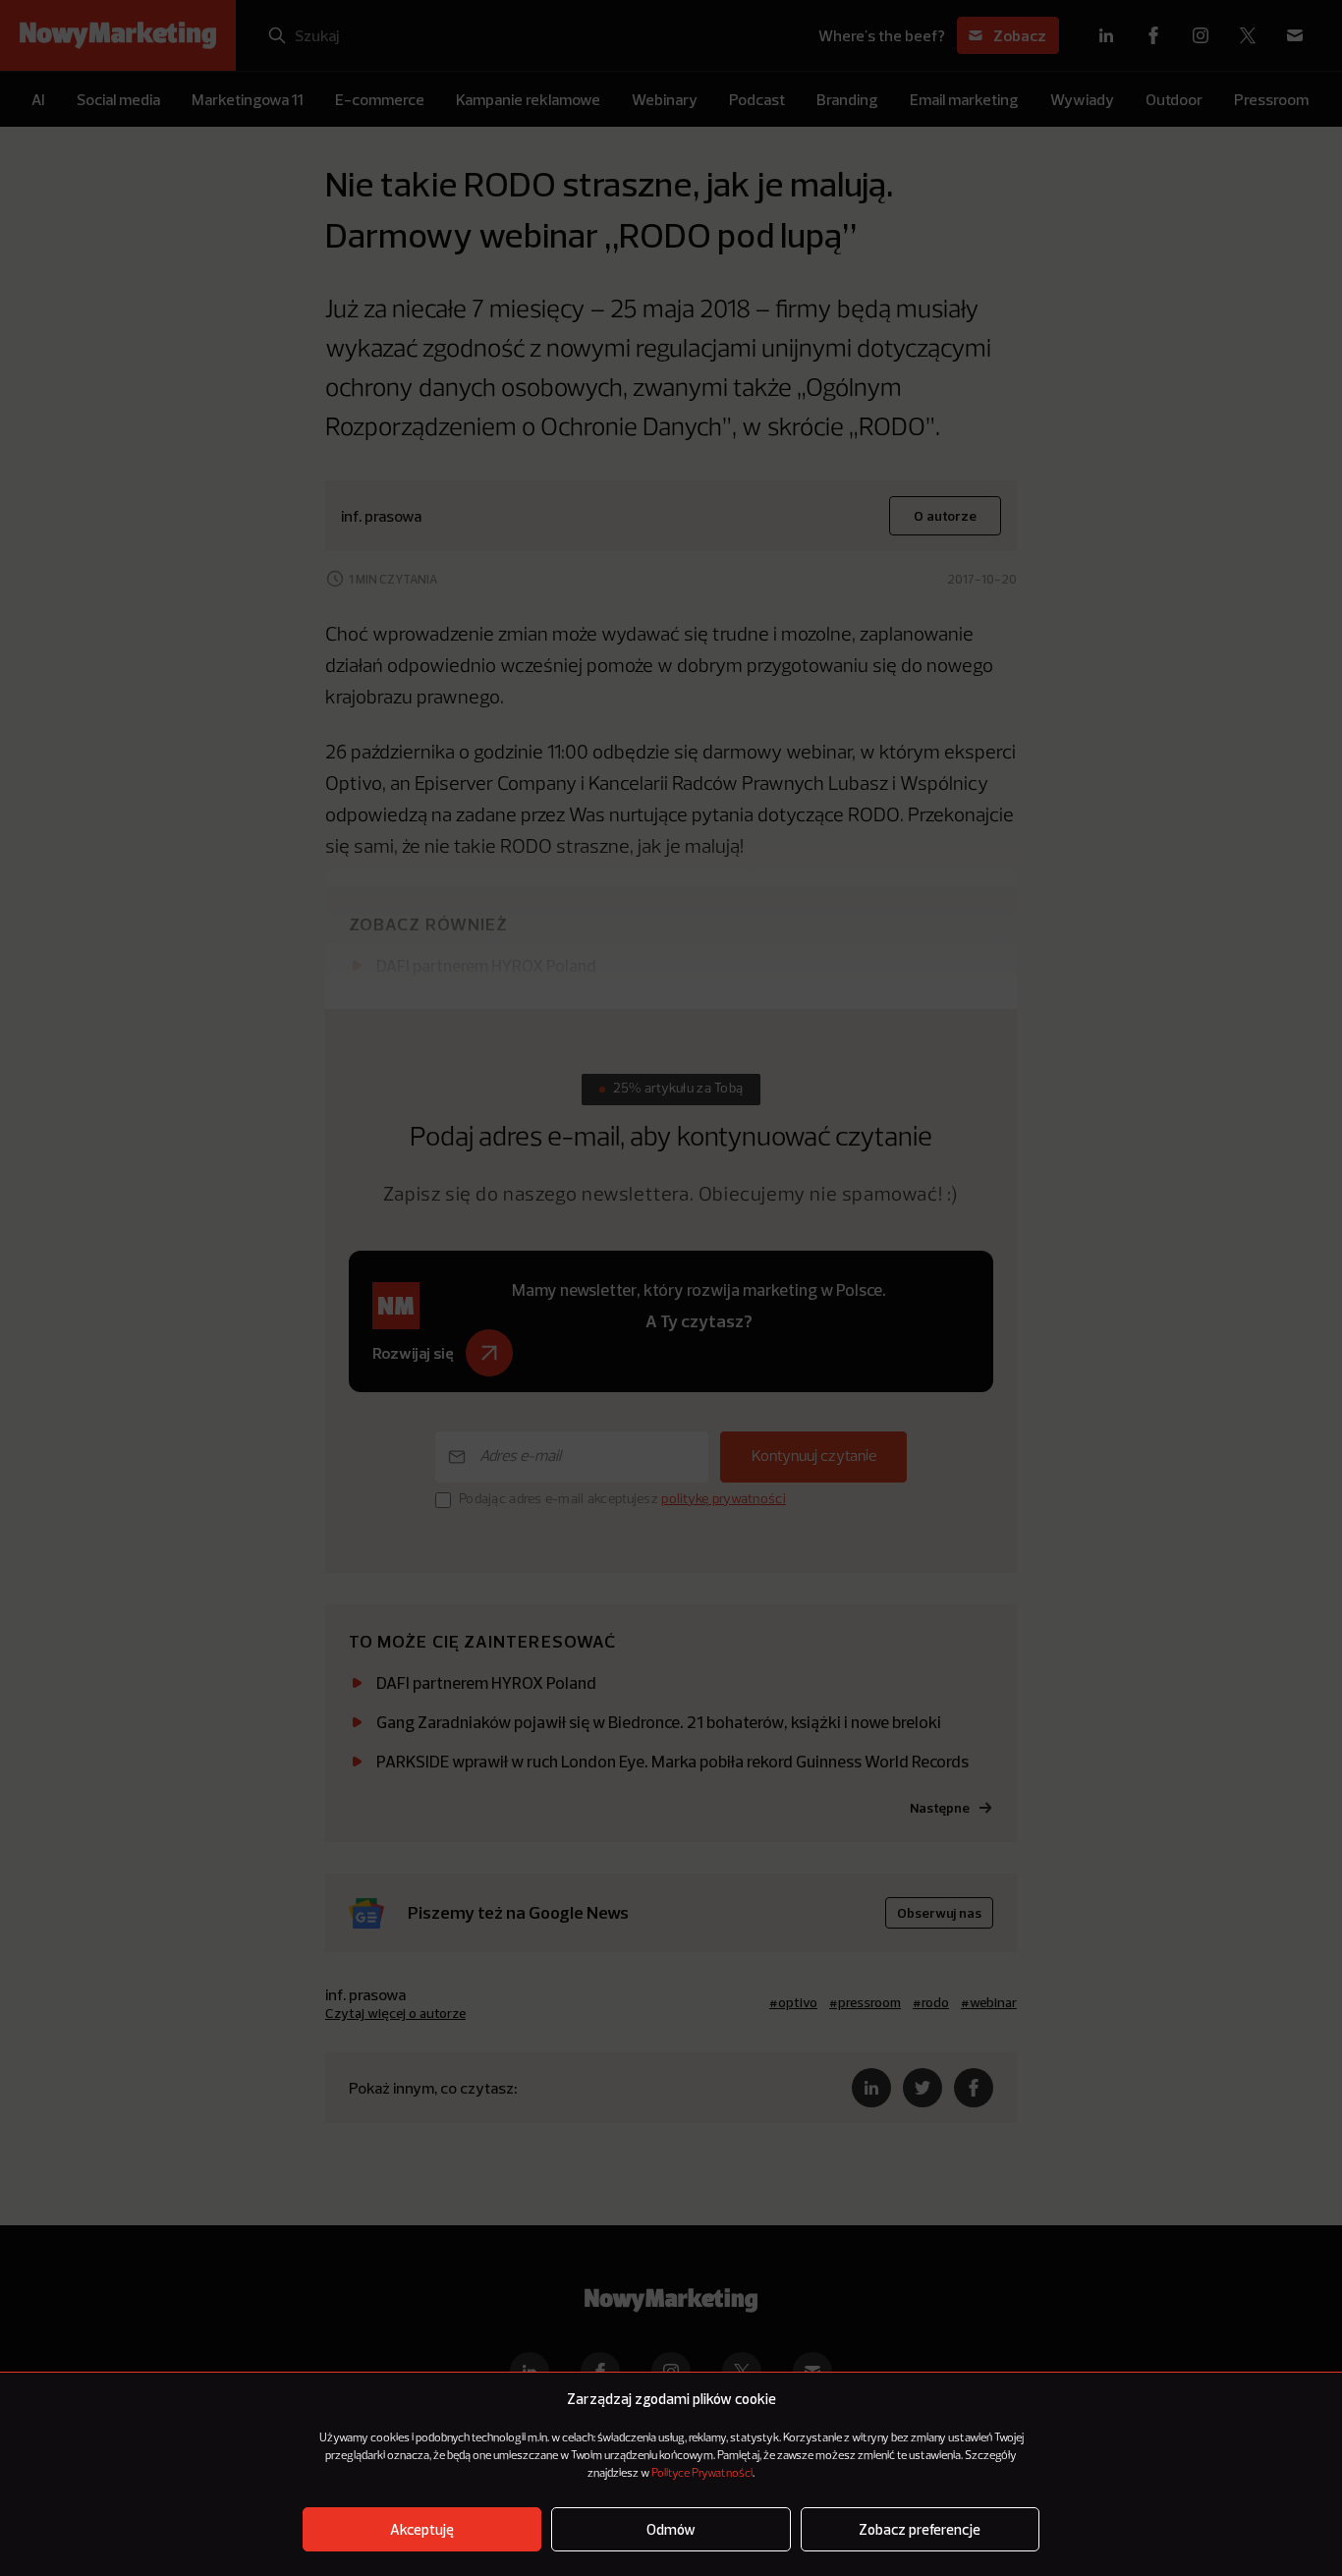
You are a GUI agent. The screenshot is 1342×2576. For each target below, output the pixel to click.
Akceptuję (422, 2529)
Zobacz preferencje (920, 2529)
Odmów (671, 2529)
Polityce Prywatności (702, 2474)
